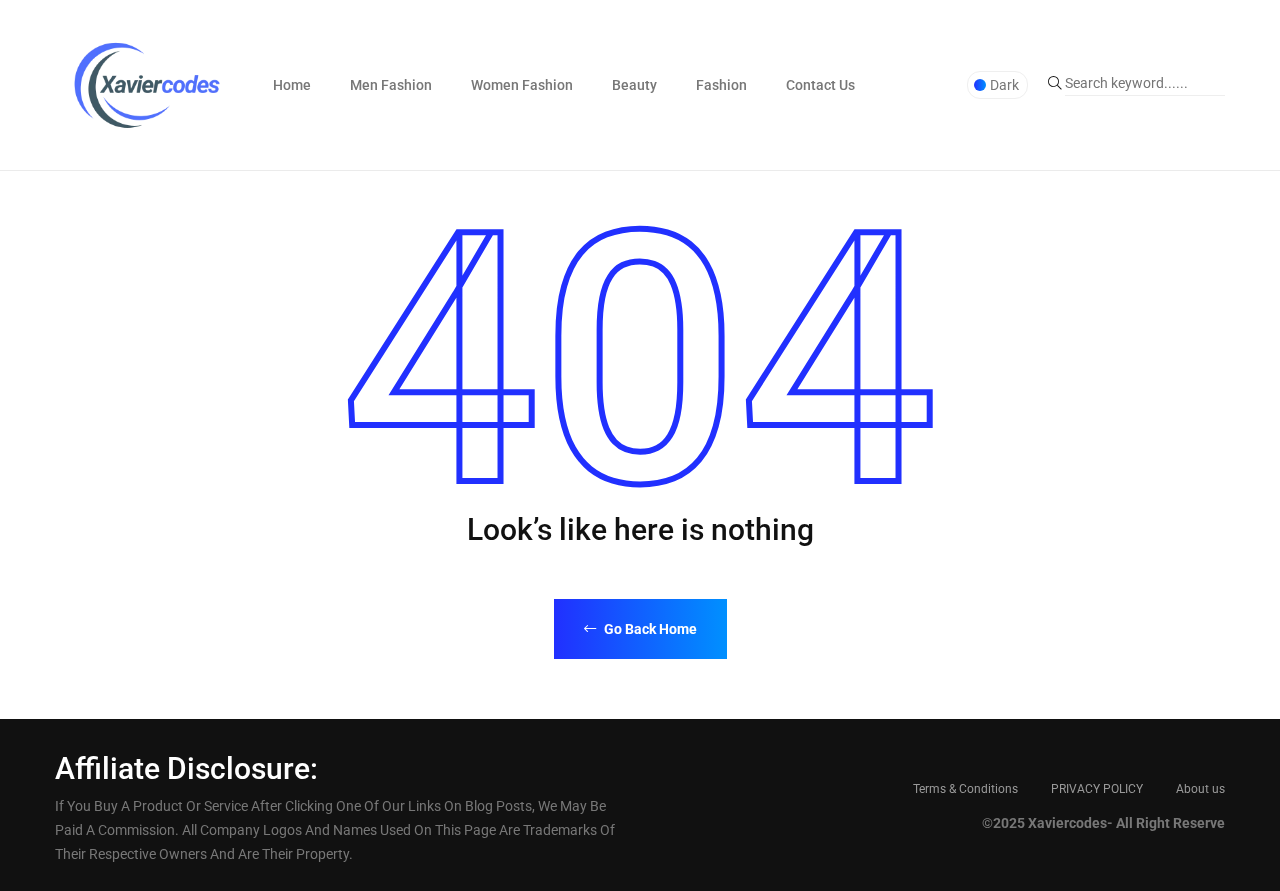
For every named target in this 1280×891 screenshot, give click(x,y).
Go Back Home (649, 629)
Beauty (634, 85)
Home (292, 85)
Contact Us (820, 85)
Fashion (721, 85)
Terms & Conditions (965, 789)
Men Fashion (391, 85)
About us (1200, 789)
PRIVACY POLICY (1097, 789)
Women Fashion (522, 85)
